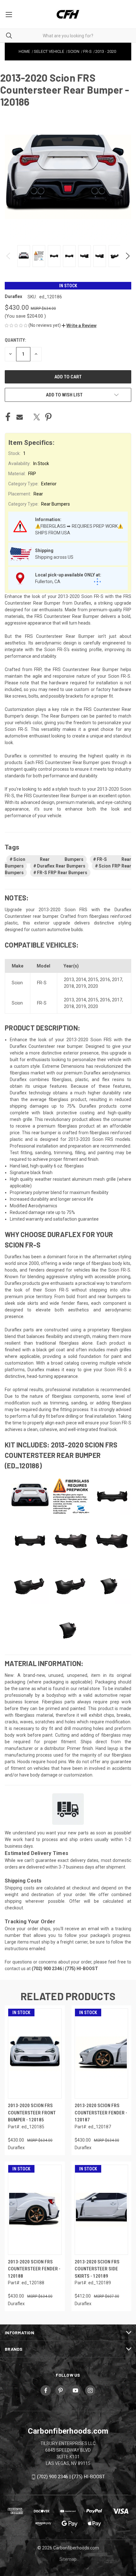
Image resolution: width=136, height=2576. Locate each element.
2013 (69, 980)
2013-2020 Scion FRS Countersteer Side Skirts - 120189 (97, 2269)
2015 (93, 980)
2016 (105, 980)
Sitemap (68, 2559)
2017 (117, 980)
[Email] (20, 417)
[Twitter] (37, 417)
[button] (79, 326)
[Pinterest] (48, 417)
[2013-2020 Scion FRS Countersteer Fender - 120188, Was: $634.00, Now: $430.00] (35, 2210)
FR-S (42, 983)
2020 (93, 986)
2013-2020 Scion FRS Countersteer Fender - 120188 (34, 2269)
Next (127, 256)
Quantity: (15, 340)
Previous (9, 256)
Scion (17, 983)
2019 (81, 986)
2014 (81, 980)
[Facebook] (8, 417)
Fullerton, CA (48, 582)
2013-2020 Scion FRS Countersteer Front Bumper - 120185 (32, 2113)
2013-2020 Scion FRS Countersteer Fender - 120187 (101, 2113)
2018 (69, 986)
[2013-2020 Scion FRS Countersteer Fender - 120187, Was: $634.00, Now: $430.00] (102, 2053)
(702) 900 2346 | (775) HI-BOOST (71, 2477)
